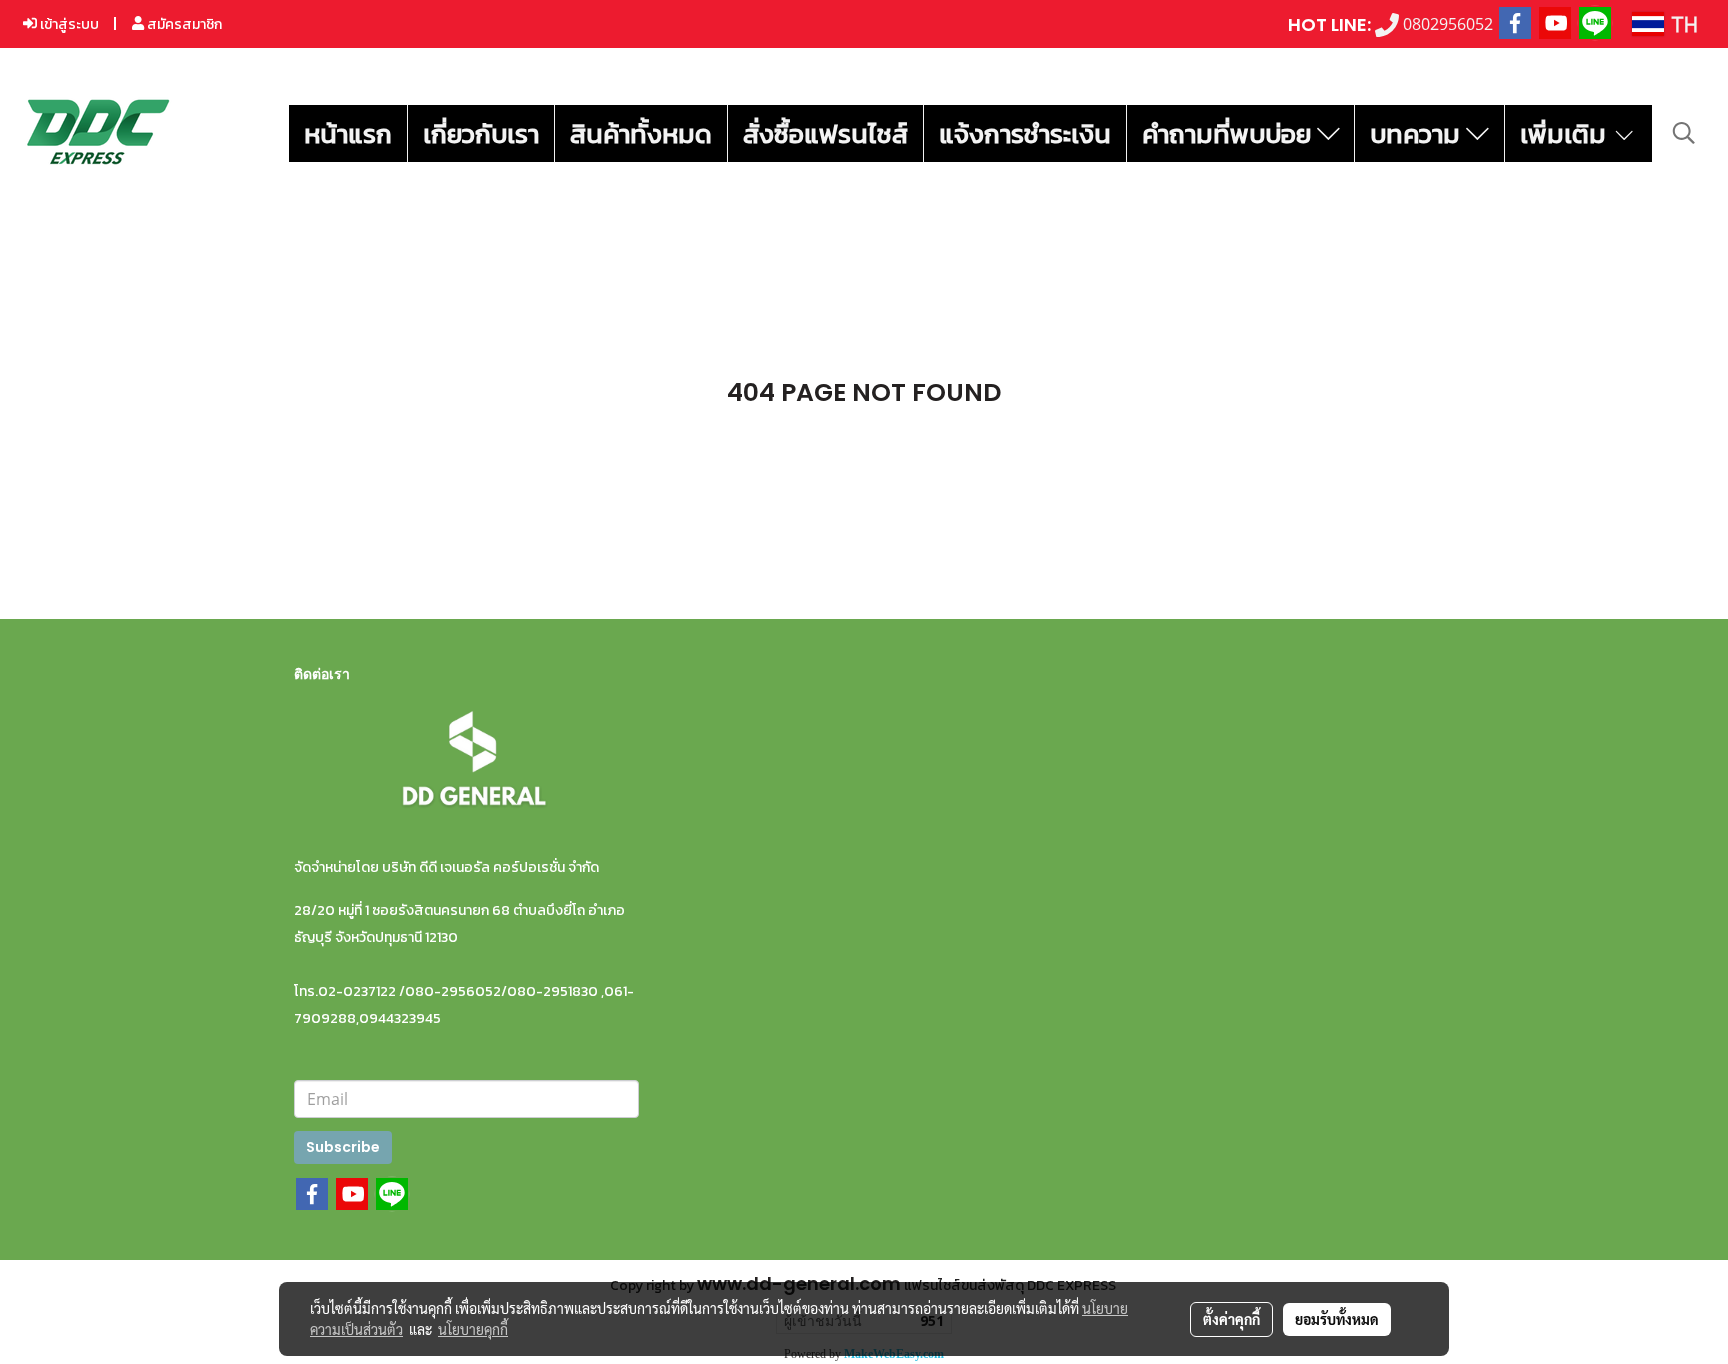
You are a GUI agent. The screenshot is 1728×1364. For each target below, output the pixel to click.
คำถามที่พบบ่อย (1229, 133)
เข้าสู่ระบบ (68, 24)
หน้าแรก (348, 133)
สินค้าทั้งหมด (641, 133)
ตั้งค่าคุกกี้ (1231, 1319)
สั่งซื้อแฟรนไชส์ (825, 133)
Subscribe (343, 1147)
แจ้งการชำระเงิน (1025, 133)
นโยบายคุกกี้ (473, 1329)
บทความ (1418, 133)
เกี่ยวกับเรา (481, 133)
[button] (1684, 133)
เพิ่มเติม (1566, 133)
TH (1681, 23)
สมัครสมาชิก (183, 24)
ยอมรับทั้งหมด (1337, 1319)
